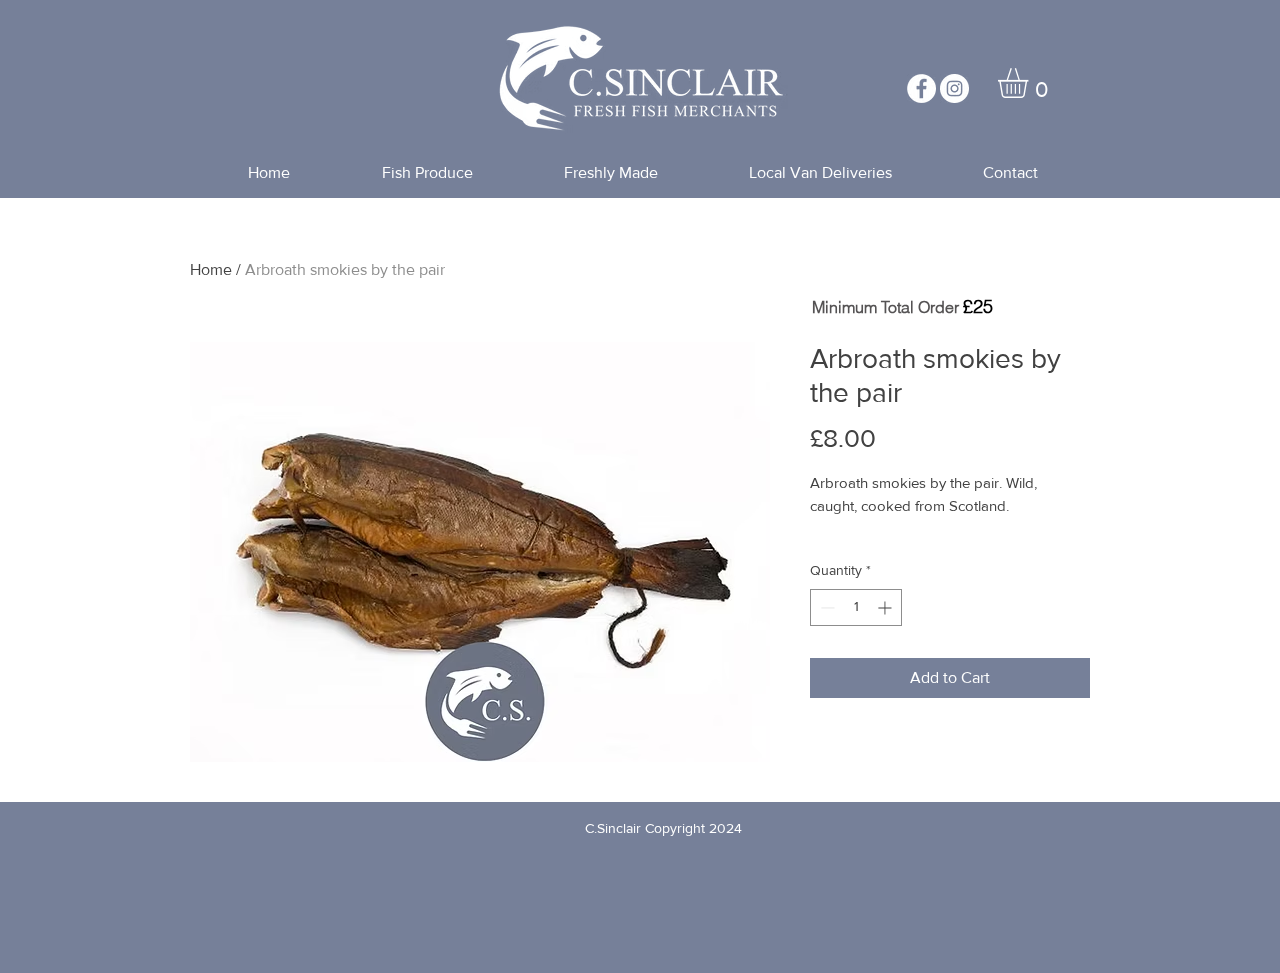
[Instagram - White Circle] (954, 88)
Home (211, 269)
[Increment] (886, 607)
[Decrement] (825, 607)
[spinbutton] (856, 607)
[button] (1030, 83)
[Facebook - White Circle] (921, 88)
